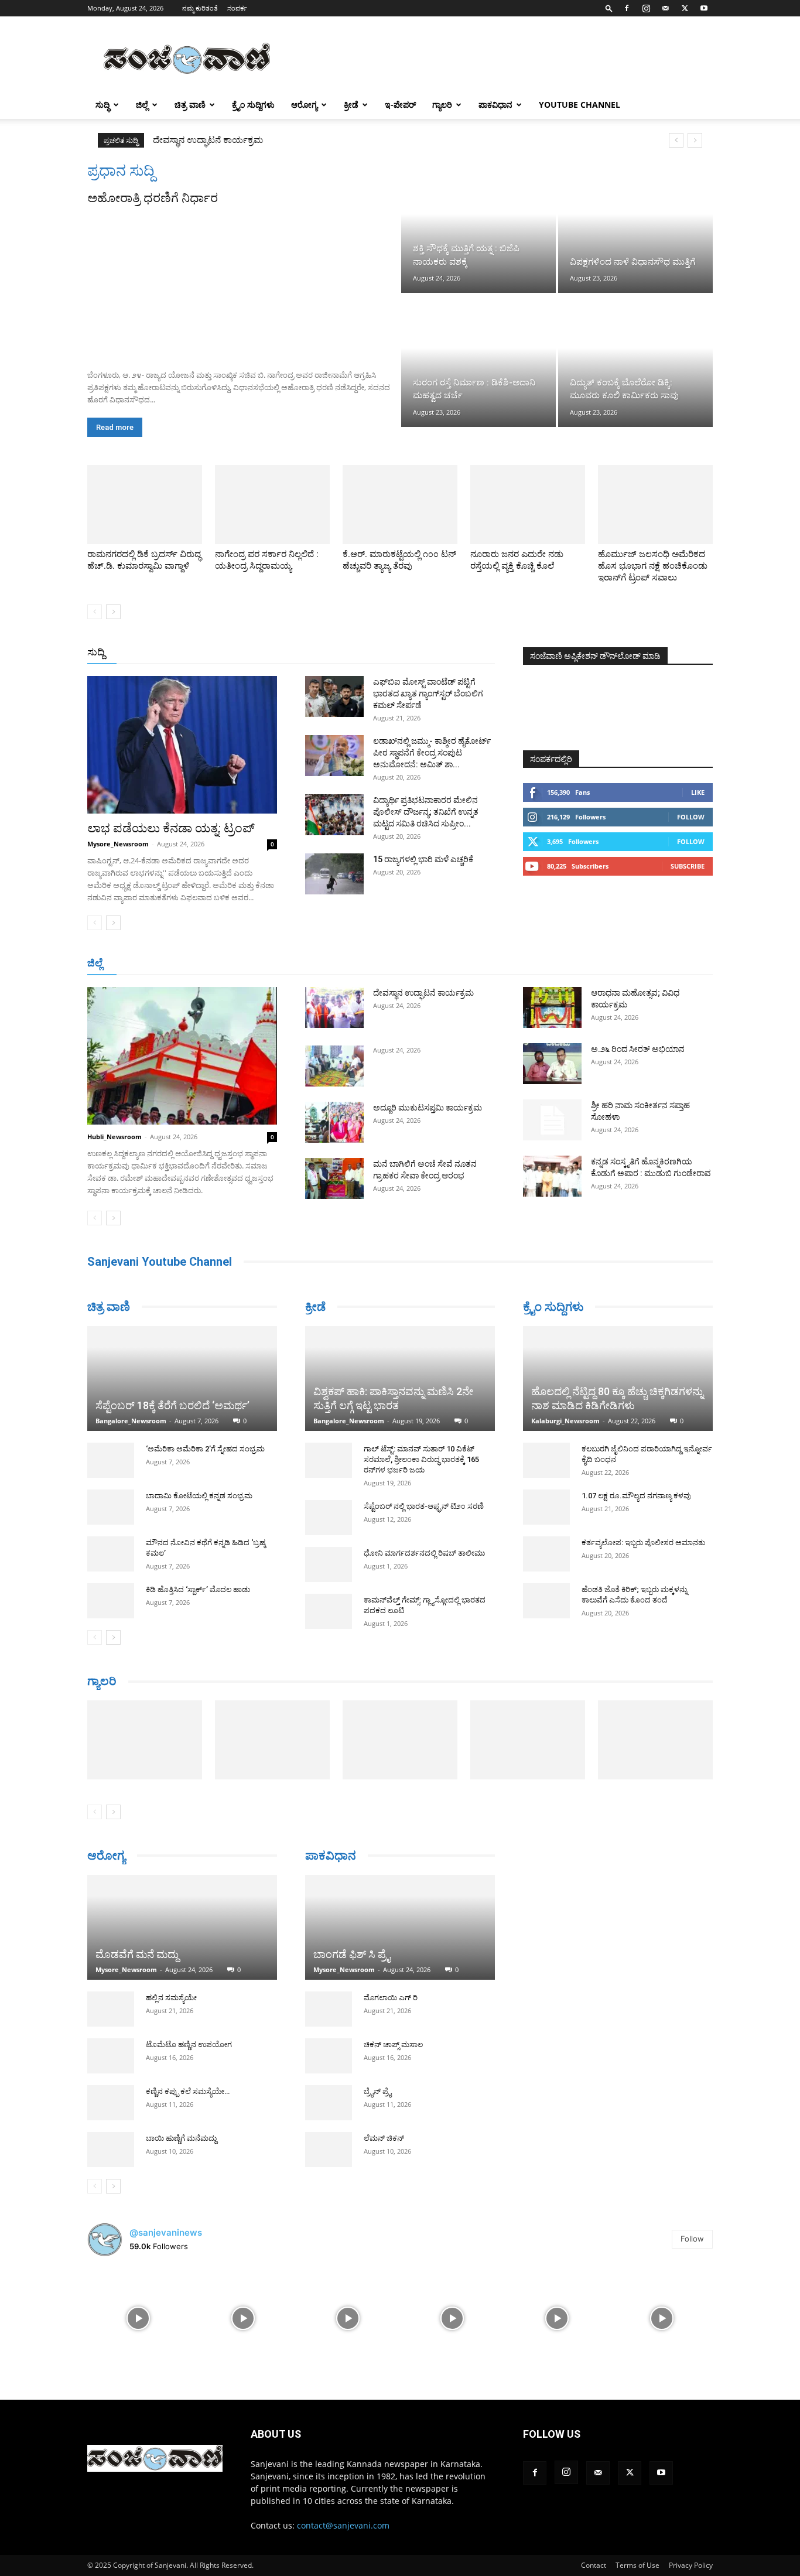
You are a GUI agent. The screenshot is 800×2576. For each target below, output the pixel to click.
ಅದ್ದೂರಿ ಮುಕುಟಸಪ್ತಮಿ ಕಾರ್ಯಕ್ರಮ (428, 1108)
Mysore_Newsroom (118, 844)
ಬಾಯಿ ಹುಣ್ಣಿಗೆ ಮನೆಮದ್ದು (181, 2138)
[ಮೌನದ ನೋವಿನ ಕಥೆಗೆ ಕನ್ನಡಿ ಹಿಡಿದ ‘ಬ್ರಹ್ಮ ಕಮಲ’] (111, 1554)
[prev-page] (95, 612)
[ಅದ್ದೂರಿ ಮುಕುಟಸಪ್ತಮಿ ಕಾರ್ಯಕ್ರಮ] (334, 1122)
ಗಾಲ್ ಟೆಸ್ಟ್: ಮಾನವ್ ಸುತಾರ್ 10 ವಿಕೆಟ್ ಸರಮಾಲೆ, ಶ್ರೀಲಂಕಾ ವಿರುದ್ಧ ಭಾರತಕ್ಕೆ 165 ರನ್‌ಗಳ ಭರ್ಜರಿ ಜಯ (421, 1459)
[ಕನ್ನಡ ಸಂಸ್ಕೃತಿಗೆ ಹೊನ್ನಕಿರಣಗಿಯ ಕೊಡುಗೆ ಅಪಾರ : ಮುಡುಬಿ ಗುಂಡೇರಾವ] (552, 1176)
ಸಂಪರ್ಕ (237, 8)
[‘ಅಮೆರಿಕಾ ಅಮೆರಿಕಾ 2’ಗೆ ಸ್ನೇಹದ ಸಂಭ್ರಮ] (111, 1460)
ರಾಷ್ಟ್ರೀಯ (402, 653)
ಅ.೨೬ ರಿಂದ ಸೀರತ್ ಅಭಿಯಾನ (638, 1049)
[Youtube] (704, 8)
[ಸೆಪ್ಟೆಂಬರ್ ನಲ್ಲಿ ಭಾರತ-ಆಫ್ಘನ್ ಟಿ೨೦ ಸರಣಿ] (329, 1518)
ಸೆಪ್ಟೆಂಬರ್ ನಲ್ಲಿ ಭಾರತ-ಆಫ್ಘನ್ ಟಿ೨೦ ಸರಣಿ (424, 1506)
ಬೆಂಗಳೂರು (145, 964)
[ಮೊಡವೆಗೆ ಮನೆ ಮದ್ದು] (182, 1927)
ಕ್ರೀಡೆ (351, 105)
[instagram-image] (139, 2317)
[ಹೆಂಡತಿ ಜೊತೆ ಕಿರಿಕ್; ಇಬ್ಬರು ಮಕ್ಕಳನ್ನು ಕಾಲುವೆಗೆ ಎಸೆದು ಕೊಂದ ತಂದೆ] (546, 1601)
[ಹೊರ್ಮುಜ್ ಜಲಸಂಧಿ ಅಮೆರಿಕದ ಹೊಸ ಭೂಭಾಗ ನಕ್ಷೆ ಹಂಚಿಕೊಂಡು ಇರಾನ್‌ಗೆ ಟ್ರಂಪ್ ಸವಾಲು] (655, 505)
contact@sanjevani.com (343, 2525)
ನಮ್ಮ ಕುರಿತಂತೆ (200, 8)
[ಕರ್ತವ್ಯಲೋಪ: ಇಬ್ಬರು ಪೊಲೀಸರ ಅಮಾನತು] (546, 1554)
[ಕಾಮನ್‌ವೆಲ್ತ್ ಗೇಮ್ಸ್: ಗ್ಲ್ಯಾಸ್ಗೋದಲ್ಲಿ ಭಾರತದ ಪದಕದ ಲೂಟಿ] (329, 1611)
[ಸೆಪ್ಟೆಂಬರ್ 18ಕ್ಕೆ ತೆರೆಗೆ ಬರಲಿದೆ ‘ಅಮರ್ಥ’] (182, 1378)
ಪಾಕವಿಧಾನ (495, 105)
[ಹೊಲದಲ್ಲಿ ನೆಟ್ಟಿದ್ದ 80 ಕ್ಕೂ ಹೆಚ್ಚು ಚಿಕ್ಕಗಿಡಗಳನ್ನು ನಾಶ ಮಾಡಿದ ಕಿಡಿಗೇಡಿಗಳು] (618, 1378)
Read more (115, 427)
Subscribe (688, 866)
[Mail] (665, 8)
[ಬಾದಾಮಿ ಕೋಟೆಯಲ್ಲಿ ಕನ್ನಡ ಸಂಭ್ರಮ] (111, 1507)
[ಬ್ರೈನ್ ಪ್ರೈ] (329, 2103)
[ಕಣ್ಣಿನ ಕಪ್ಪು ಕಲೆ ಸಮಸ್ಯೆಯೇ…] (111, 2103)
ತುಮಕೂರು (482, 964)
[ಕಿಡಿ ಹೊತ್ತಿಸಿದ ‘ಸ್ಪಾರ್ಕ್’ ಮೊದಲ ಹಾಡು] (111, 1601)
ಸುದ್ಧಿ (102, 105)
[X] (685, 8)
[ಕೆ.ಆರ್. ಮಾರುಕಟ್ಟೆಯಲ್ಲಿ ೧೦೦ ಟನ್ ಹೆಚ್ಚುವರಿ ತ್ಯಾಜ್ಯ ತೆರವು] (400, 505)
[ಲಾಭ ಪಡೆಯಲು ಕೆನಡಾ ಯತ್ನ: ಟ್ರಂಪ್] (182, 745)
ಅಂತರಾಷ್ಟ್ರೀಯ (352, 653)
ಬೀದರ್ (652, 964)
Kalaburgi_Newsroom (565, 1421)
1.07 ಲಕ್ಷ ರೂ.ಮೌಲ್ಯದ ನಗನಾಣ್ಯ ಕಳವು (636, 1496)
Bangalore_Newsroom (131, 1421)
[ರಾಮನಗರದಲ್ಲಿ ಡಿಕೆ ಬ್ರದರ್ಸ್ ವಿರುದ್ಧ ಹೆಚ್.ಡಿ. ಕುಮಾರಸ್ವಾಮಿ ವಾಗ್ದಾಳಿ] (145, 505)
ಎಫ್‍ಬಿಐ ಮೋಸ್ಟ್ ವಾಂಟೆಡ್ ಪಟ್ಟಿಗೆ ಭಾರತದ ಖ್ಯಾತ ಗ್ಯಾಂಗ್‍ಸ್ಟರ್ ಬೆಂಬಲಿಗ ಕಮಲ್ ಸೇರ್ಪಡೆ (428, 693)
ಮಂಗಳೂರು (192, 964)
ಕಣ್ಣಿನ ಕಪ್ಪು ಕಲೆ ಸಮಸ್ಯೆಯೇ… (188, 2091)
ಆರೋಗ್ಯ (304, 105)
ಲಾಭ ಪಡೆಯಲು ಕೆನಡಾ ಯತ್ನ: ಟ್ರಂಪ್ (171, 828)
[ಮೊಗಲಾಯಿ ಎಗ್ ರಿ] (329, 2009)
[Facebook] (627, 8)
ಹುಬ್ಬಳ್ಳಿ (233, 964)
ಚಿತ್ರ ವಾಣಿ (190, 105)
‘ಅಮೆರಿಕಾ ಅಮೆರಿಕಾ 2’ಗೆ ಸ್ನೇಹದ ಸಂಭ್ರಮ (205, 1449)
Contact (594, 2565)
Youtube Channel (580, 105)
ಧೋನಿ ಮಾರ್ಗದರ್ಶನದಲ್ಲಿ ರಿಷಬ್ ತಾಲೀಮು (424, 1553)
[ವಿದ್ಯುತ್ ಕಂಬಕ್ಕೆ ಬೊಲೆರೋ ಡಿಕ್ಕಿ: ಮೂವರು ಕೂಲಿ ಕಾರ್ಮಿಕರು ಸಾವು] (635, 361)
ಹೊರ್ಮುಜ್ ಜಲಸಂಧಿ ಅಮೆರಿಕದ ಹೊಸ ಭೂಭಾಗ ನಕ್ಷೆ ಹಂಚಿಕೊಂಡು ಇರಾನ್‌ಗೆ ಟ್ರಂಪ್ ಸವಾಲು (653, 566)
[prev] (676, 140)
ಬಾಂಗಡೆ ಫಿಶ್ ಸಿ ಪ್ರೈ (352, 1954)
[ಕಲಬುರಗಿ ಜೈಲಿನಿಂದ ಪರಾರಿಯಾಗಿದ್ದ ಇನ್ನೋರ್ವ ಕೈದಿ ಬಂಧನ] (546, 1460)
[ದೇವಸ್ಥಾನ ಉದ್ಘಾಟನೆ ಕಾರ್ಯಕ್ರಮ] (334, 1007)
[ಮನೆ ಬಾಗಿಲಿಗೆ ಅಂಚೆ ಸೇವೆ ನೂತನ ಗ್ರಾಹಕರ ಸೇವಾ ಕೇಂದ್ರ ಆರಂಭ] (334, 1178)
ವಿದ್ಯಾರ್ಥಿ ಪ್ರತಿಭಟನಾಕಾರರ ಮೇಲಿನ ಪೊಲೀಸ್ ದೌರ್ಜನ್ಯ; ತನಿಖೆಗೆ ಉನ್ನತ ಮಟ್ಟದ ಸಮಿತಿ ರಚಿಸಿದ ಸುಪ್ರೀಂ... (426, 812)
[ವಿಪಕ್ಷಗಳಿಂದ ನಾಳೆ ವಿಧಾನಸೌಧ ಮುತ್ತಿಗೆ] (635, 227)
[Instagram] (646, 8)
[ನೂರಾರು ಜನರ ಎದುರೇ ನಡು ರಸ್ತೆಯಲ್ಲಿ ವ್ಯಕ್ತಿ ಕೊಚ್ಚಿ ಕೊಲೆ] (528, 505)
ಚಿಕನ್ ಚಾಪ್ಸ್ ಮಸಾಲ (393, 2044)
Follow (691, 817)
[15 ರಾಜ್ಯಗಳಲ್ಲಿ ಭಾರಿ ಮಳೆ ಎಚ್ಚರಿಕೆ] (334, 874)
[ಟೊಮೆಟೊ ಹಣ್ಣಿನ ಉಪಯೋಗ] (111, 2056)
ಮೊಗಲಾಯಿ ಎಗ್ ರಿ (391, 1998)
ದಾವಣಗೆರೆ (437, 964)
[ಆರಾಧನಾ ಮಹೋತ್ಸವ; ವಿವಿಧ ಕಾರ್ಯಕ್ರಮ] (552, 1007)
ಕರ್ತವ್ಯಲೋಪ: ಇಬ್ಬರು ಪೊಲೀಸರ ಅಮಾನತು (643, 1542)
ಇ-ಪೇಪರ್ (400, 105)
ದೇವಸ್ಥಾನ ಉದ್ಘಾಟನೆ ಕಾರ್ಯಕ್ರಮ (208, 140)
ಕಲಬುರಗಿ (270, 964)
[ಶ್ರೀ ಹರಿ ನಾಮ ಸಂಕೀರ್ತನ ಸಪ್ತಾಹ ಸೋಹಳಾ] (552, 1120)
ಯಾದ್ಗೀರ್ (613, 964)
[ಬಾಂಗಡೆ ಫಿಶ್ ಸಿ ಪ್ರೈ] (400, 1927)
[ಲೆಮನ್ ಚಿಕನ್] (329, 2150)
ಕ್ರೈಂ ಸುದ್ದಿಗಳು (253, 105)
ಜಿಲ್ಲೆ (142, 105)
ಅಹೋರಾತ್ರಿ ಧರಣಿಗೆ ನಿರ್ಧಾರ (153, 198)
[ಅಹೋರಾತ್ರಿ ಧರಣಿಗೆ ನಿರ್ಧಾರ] (243, 283)
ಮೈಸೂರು (394, 964)
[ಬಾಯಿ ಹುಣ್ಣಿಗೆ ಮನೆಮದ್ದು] (111, 2150)
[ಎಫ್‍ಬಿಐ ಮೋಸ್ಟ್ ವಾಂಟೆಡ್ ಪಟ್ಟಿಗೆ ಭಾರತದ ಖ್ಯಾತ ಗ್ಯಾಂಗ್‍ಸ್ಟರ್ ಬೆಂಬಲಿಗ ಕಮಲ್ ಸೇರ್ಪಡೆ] (334, 696)
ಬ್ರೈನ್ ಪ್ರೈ (377, 2091)
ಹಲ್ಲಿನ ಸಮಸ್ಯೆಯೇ (171, 1998)
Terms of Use (637, 2565)
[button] (609, 8)
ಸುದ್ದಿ (96, 652)
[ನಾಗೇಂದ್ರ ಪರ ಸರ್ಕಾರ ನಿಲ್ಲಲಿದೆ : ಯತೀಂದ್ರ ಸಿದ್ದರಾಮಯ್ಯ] (272, 505)
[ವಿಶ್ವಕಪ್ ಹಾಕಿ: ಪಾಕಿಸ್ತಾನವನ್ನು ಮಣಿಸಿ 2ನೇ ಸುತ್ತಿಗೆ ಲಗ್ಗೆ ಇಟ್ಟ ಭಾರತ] (400, 1378)
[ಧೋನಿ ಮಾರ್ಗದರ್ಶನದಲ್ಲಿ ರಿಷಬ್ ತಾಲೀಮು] (329, 1564)
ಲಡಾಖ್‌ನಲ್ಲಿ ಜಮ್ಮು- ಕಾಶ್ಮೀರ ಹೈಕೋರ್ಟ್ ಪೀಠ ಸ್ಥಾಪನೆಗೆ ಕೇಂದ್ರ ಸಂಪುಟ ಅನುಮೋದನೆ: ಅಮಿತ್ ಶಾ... (432, 753)
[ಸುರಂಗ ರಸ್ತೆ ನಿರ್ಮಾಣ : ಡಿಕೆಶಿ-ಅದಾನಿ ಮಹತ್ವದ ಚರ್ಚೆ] (478, 361)
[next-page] (113, 612)
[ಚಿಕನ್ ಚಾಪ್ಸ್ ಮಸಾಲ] (329, 2056)
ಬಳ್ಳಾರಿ (308, 964)
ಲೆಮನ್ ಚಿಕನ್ (384, 2138)
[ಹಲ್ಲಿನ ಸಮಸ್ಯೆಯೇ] (111, 2009)
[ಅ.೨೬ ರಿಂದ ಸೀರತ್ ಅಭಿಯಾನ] (552, 1064)
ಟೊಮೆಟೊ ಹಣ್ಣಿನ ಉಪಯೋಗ (189, 2044)
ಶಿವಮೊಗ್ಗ (525, 964)
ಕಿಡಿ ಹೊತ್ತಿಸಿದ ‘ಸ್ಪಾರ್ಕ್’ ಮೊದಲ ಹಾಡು (198, 1589)
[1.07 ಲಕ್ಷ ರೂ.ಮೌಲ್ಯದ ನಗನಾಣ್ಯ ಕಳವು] (546, 1507)
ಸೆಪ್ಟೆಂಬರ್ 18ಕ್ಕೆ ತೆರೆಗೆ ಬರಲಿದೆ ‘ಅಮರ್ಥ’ (172, 1405)
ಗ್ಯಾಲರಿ (442, 105)
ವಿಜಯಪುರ (569, 964)
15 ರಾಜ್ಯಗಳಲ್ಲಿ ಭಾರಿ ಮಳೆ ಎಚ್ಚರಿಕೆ (423, 859)
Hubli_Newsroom (114, 1137)
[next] (695, 140)
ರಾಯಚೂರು (349, 964)
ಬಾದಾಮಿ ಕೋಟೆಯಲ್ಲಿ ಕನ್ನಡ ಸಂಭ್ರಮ (199, 1496)
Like (698, 792)
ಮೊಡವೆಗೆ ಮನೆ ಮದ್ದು (137, 1954)
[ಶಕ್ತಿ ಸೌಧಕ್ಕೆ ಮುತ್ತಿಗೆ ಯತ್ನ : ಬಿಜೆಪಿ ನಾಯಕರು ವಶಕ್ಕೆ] (478, 227)
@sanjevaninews (166, 2232)
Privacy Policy (691, 2565)
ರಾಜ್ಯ (437, 653)
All (312, 653)
